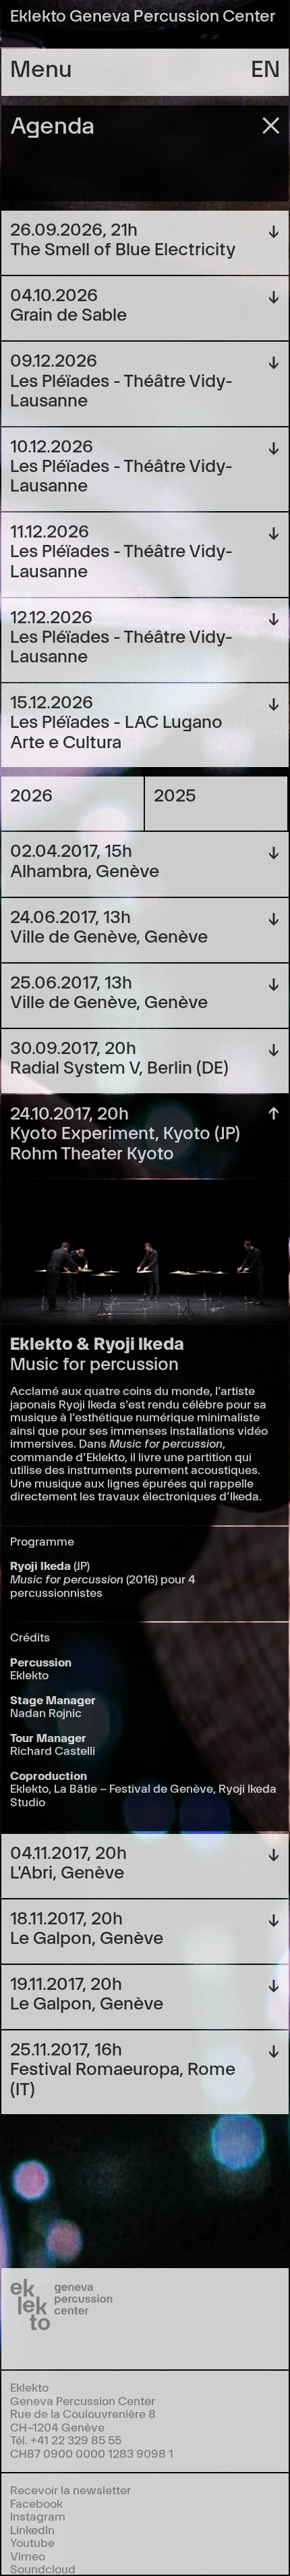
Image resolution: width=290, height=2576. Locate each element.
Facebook (36, 2503)
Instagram (38, 2516)
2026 (31, 794)
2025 (175, 794)
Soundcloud (43, 2568)
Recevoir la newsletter (70, 2489)
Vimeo (28, 2555)
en (265, 67)
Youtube (32, 2542)
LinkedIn (32, 2529)
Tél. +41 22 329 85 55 (66, 2439)
